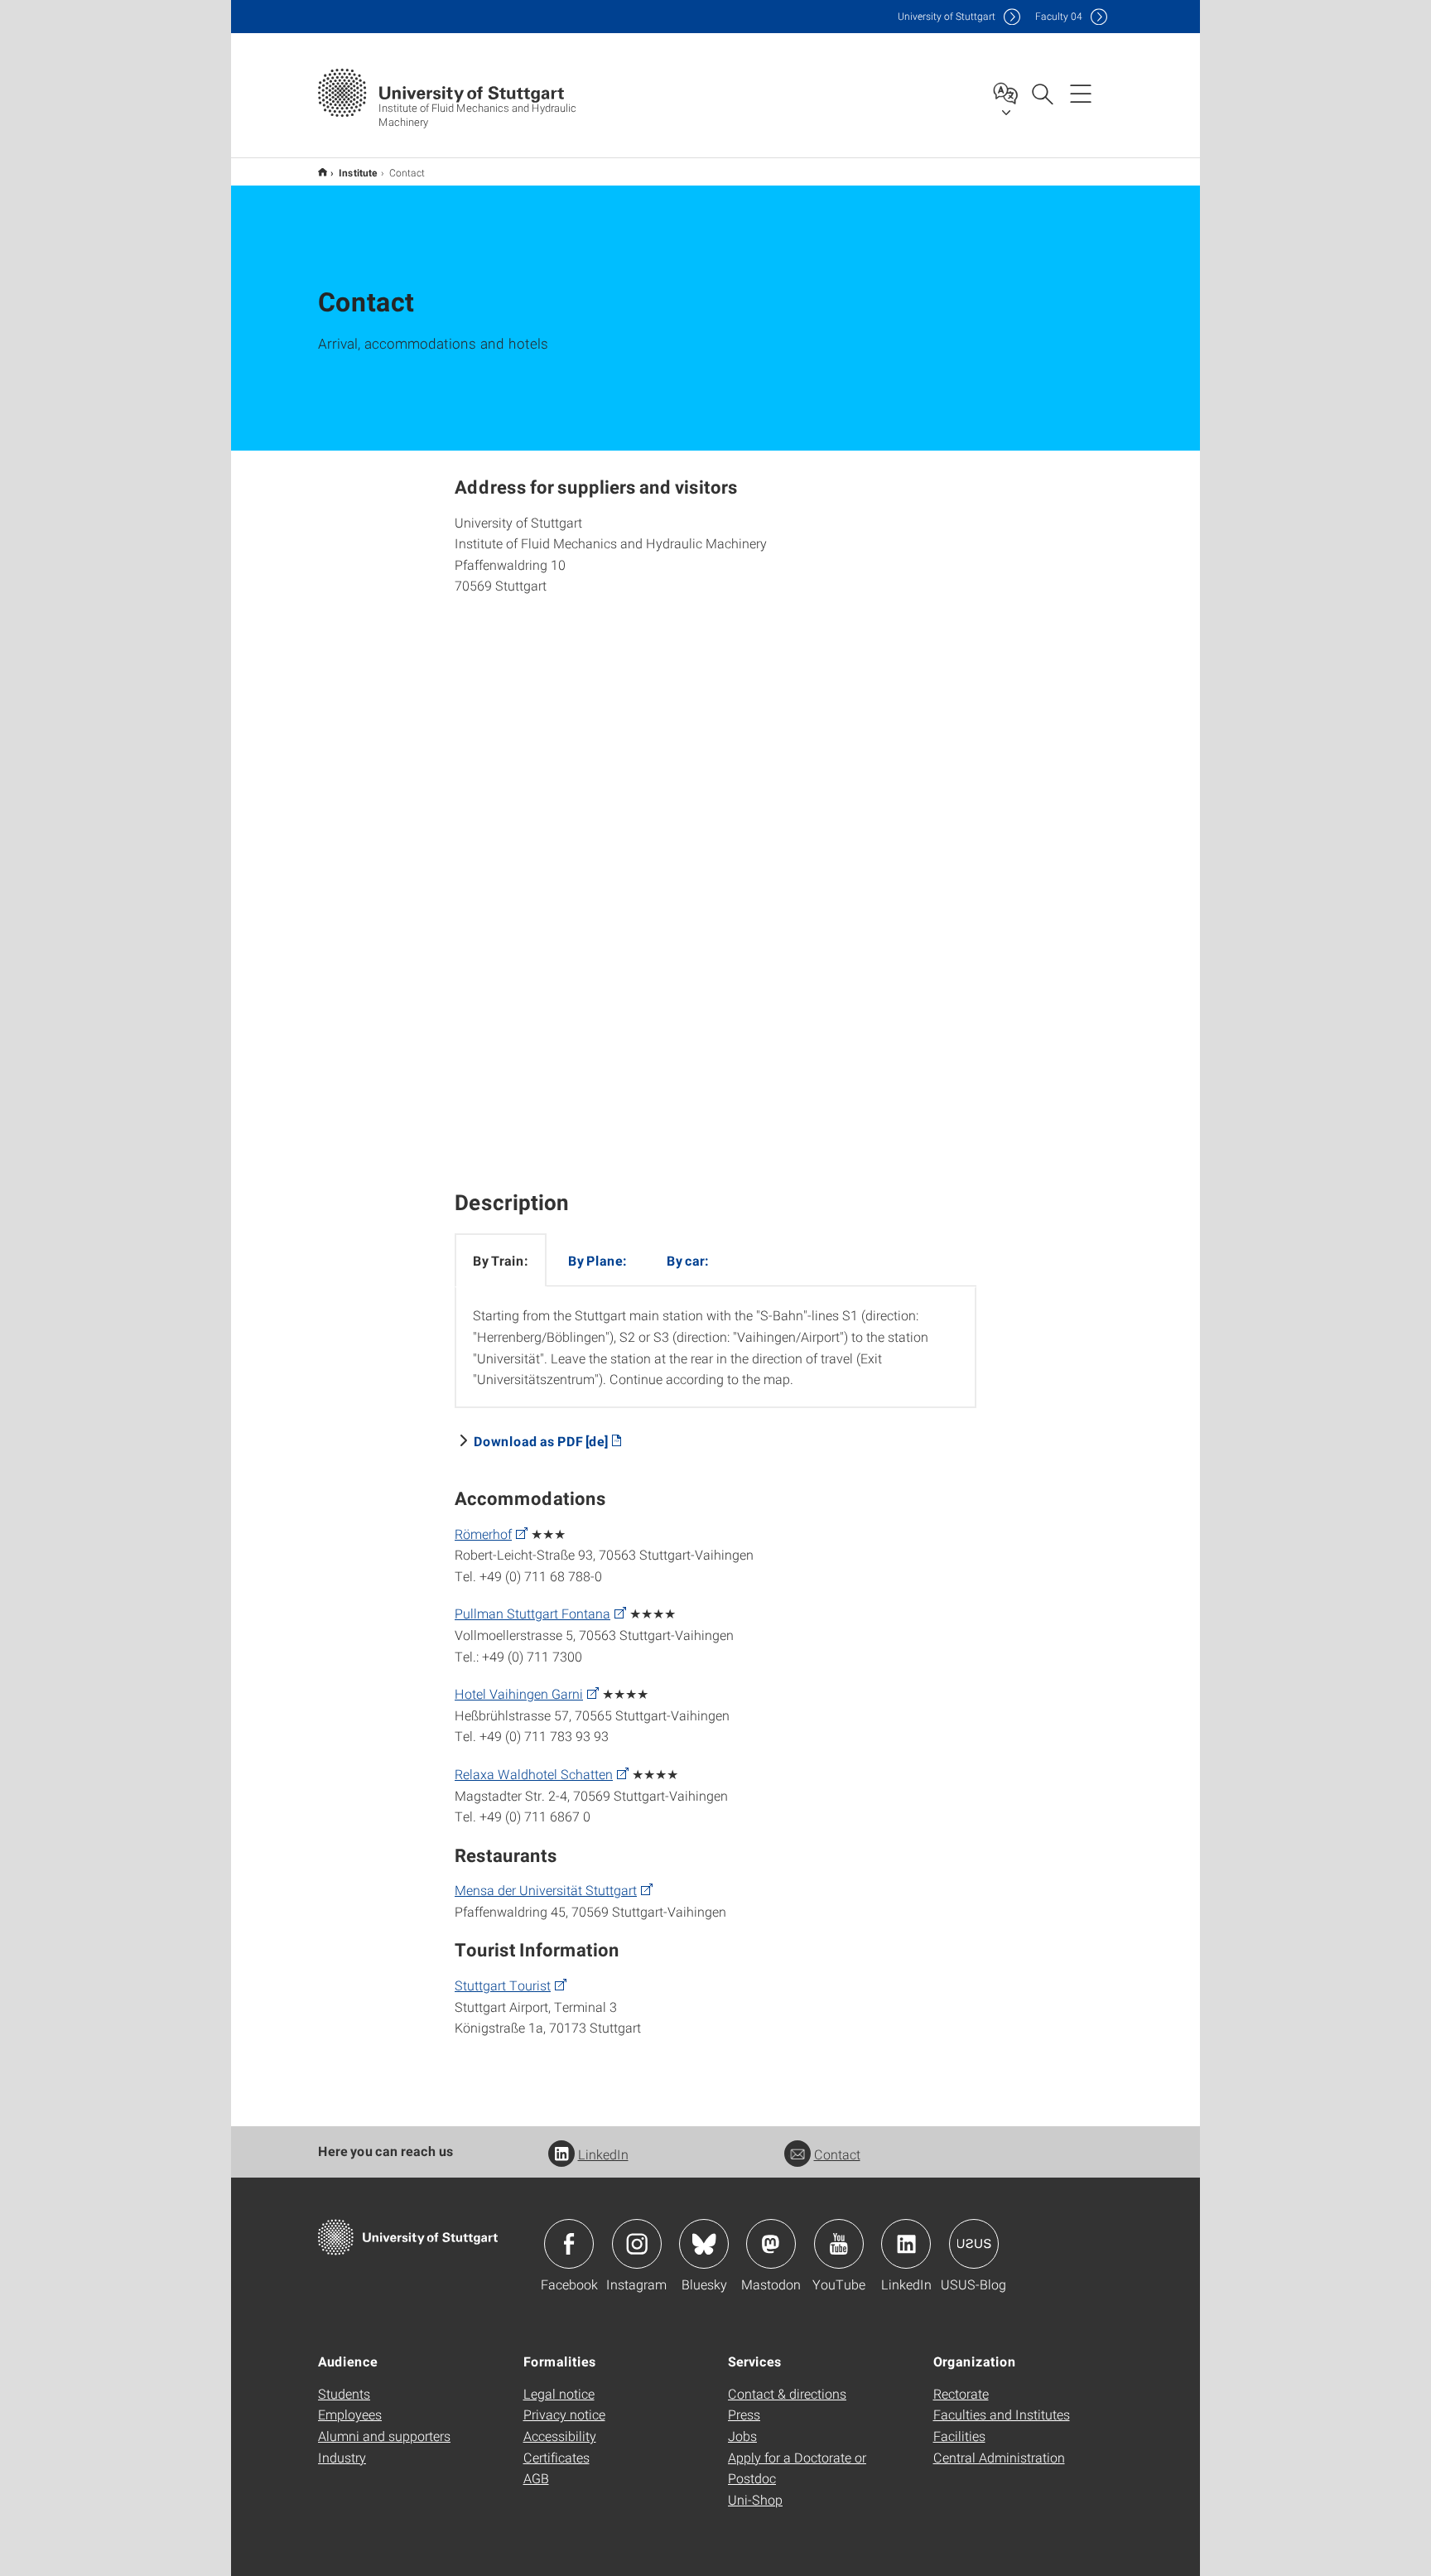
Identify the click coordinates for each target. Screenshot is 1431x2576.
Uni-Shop (755, 2499)
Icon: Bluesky (704, 2244)
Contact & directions (787, 2393)
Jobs (742, 2436)
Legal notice (559, 2393)
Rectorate (961, 2393)
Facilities (959, 2436)
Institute (358, 172)
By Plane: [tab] (597, 1260)
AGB (536, 2478)
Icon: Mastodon (771, 2244)
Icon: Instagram (637, 2244)
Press (744, 2414)
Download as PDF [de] (541, 1441)
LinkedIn (603, 2154)
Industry (342, 2457)
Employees (350, 2414)
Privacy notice (564, 2414)
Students (344, 2393)
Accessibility (560, 2436)
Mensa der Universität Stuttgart (546, 1890)
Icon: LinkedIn (906, 2244)
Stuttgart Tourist (503, 1985)
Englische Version (323, 172)
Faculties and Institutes (1002, 2414)
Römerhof (483, 1534)
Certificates (556, 2457)
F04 (1059, 16)
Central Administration (999, 2457)
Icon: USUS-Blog (974, 2244)
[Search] (1042, 93)
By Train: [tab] (501, 1260)
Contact (837, 2154)
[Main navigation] (1081, 93)
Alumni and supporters (384, 2436)
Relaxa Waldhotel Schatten (534, 1774)
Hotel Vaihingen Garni (519, 1693)
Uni (947, 16)
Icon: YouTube (839, 2244)
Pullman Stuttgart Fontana (532, 1613)
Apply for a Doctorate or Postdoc (797, 2468)
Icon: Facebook (569, 2244)
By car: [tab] (688, 1260)
